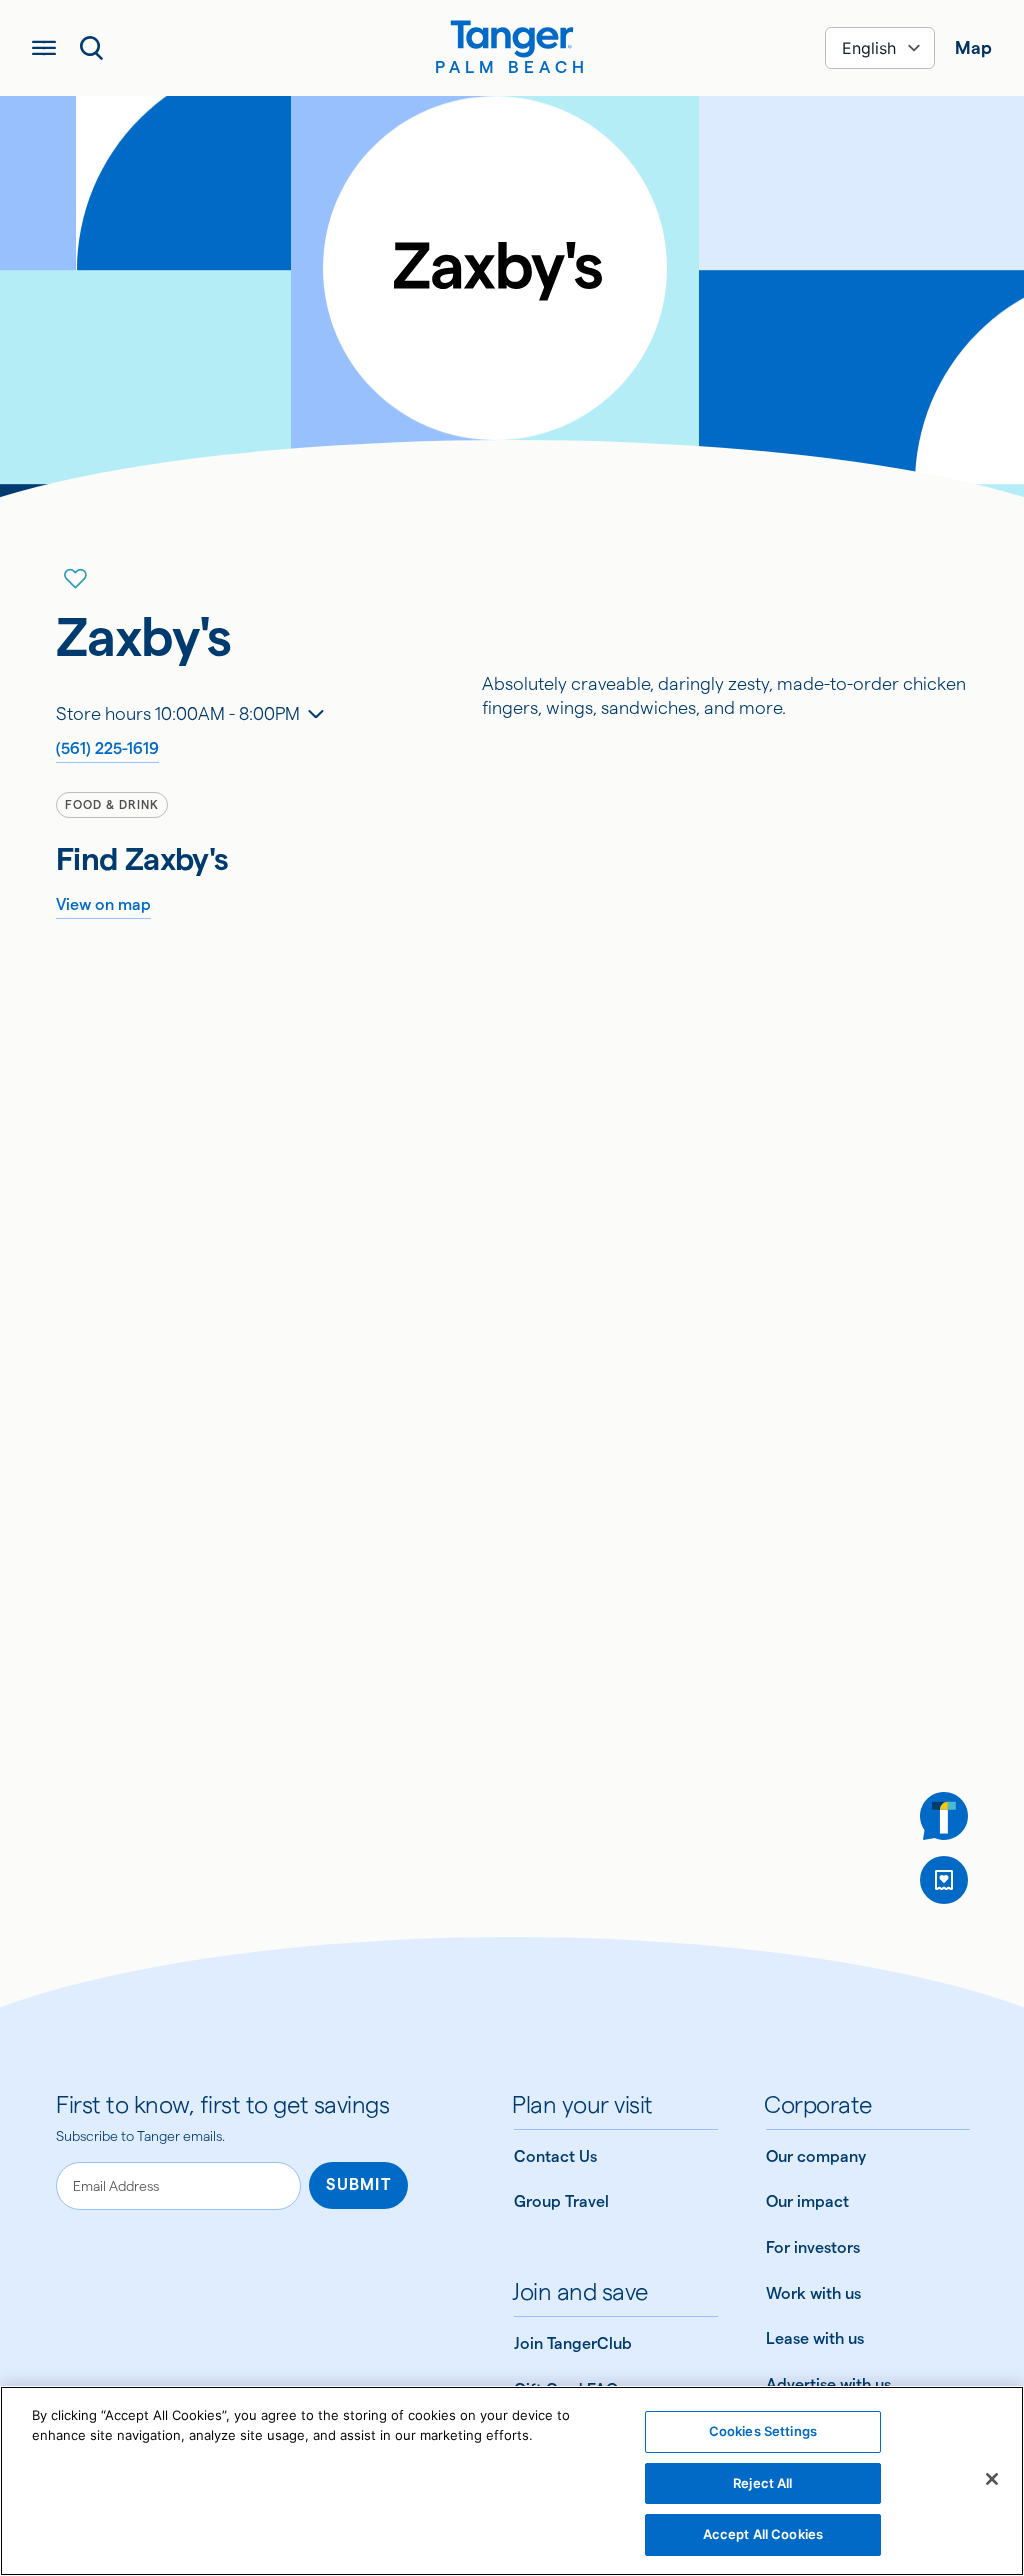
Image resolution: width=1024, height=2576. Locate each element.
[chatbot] (944, 1816)
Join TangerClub (573, 2343)
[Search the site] (92, 48)
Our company (816, 2156)
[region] (512, 2481)
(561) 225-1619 (107, 748)
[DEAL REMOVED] (944, 1880)
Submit (358, 2184)
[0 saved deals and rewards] (944, 1880)
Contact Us (555, 2156)
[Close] (992, 2479)
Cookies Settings (763, 2431)
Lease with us (815, 2338)
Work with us (813, 2293)
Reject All (762, 2483)
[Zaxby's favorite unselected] (76, 579)
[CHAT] (944, 1816)
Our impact (807, 2201)
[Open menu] (44, 48)
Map (973, 47)
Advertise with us (828, 2384)
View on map (103, 904)
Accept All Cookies (763, 2534)
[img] (512, 39)
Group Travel (561, 2201)
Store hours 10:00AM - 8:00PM (178, 713)
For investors (813, 2247)
